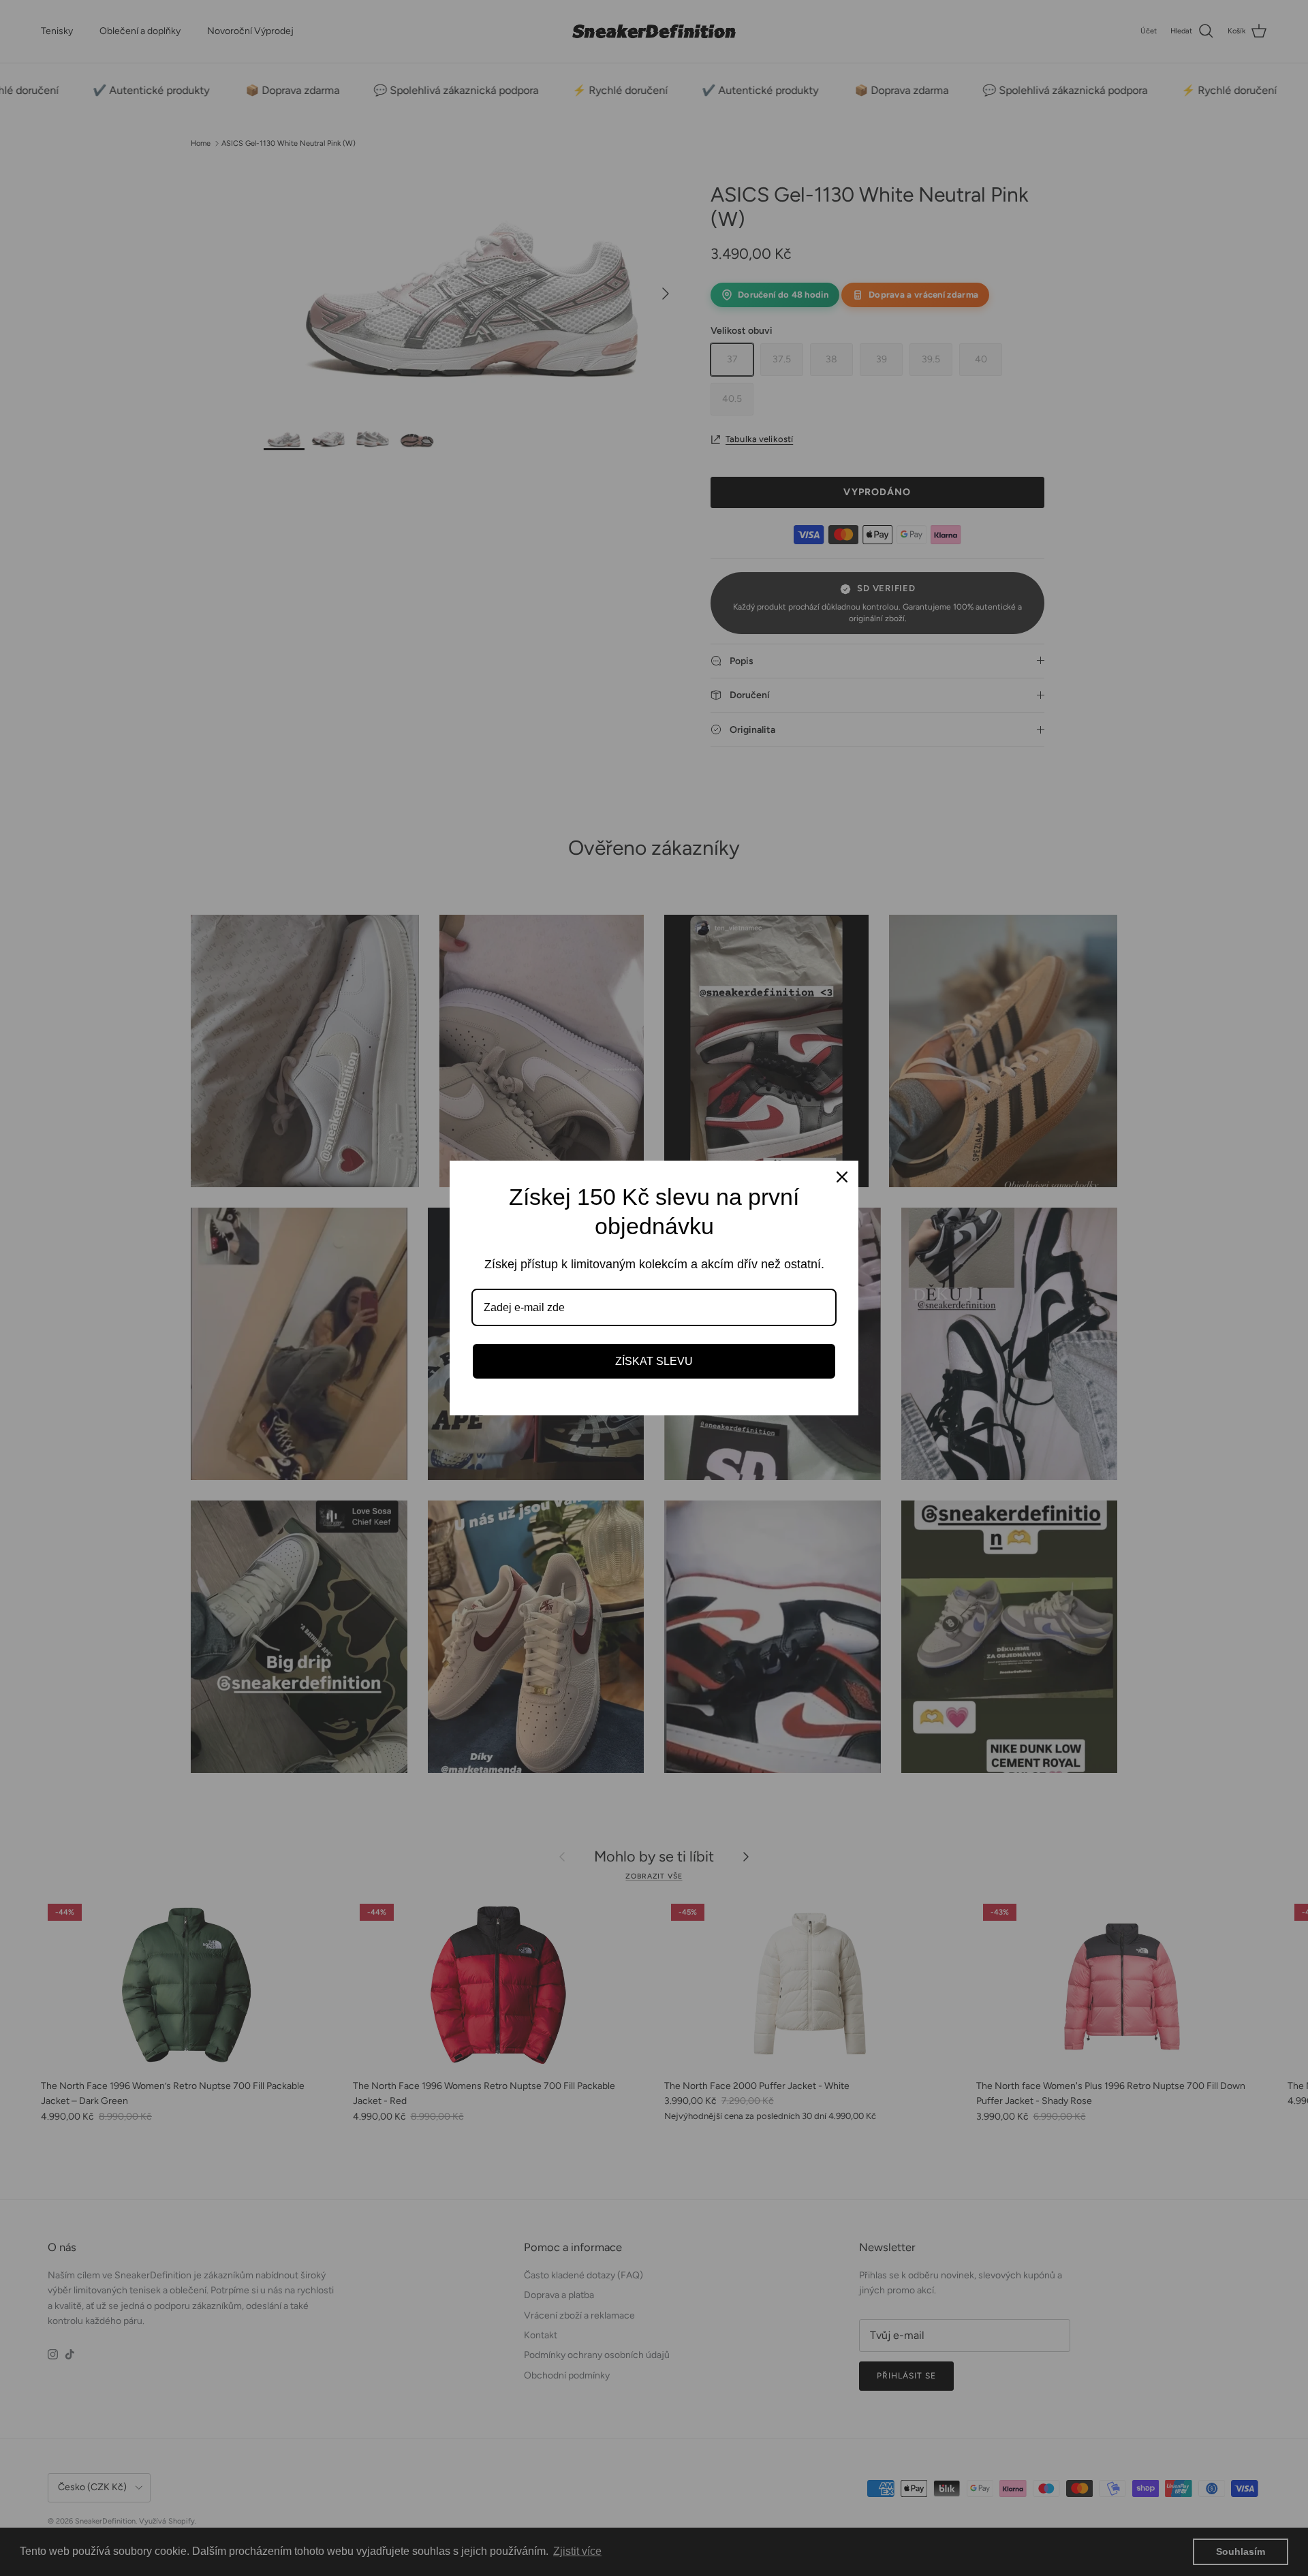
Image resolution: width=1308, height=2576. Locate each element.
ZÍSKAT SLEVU (654, 1361)
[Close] (842, 1177)
